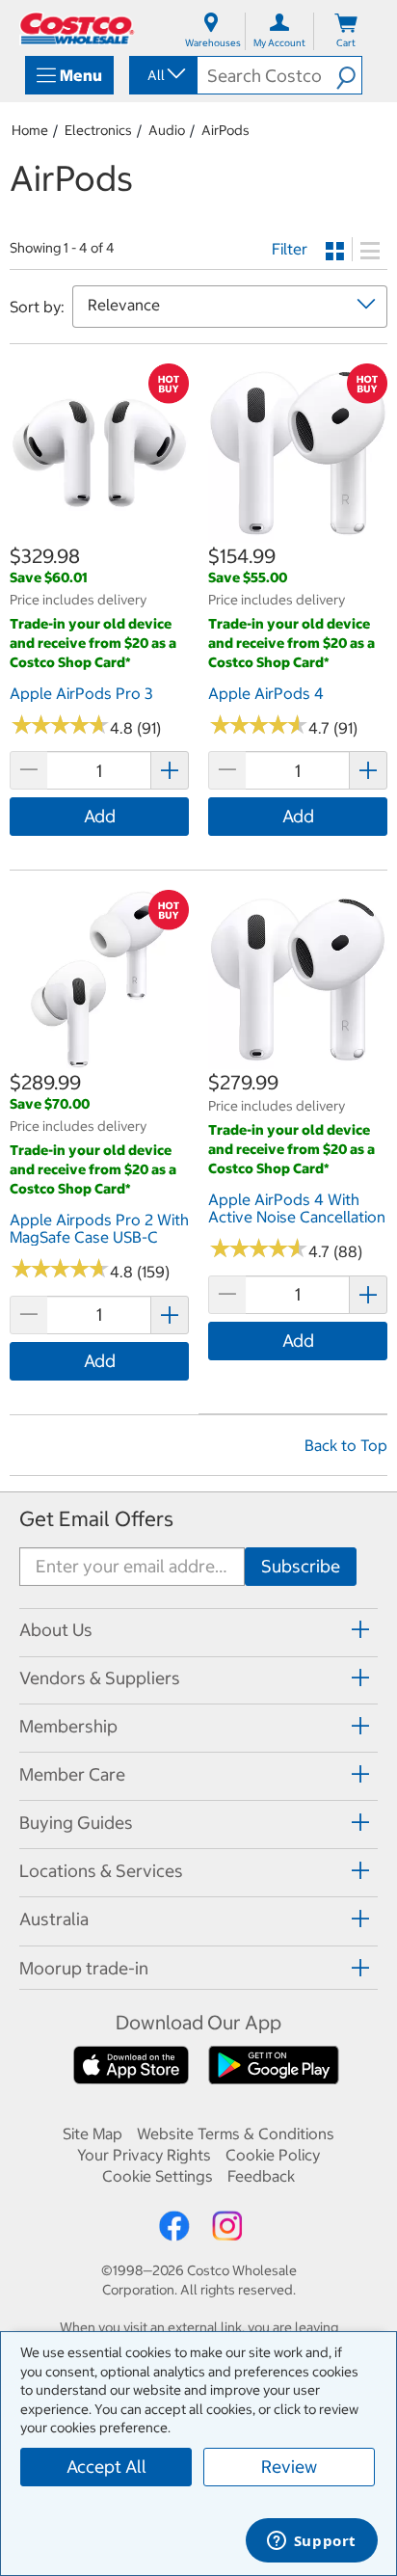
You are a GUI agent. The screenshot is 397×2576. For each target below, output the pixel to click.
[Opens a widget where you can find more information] (311, 2542)
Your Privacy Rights (144, 2155)
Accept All (106, 2467)
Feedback (261, 2176)
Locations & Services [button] (101, 1871)
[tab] (198, 1630)
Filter (290, 249)
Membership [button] (68, 1726)
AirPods (225, 130)
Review (289, 2467)
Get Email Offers (96, 1519)
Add (100, 816)
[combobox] (162, 75)
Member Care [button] (72, 1774)
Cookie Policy (273, 2155)
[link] (99, 532)
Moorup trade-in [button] (84, 1968)
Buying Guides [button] (76, 1823)
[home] (77, 28)
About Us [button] (56, 1630)
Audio (167, 130)
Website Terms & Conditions (236, 2133)
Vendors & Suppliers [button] (100, 1678)
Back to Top (346, 1445)
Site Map (93, 2133)
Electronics (98, 130)
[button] (349, 75)
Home (30, 130)
